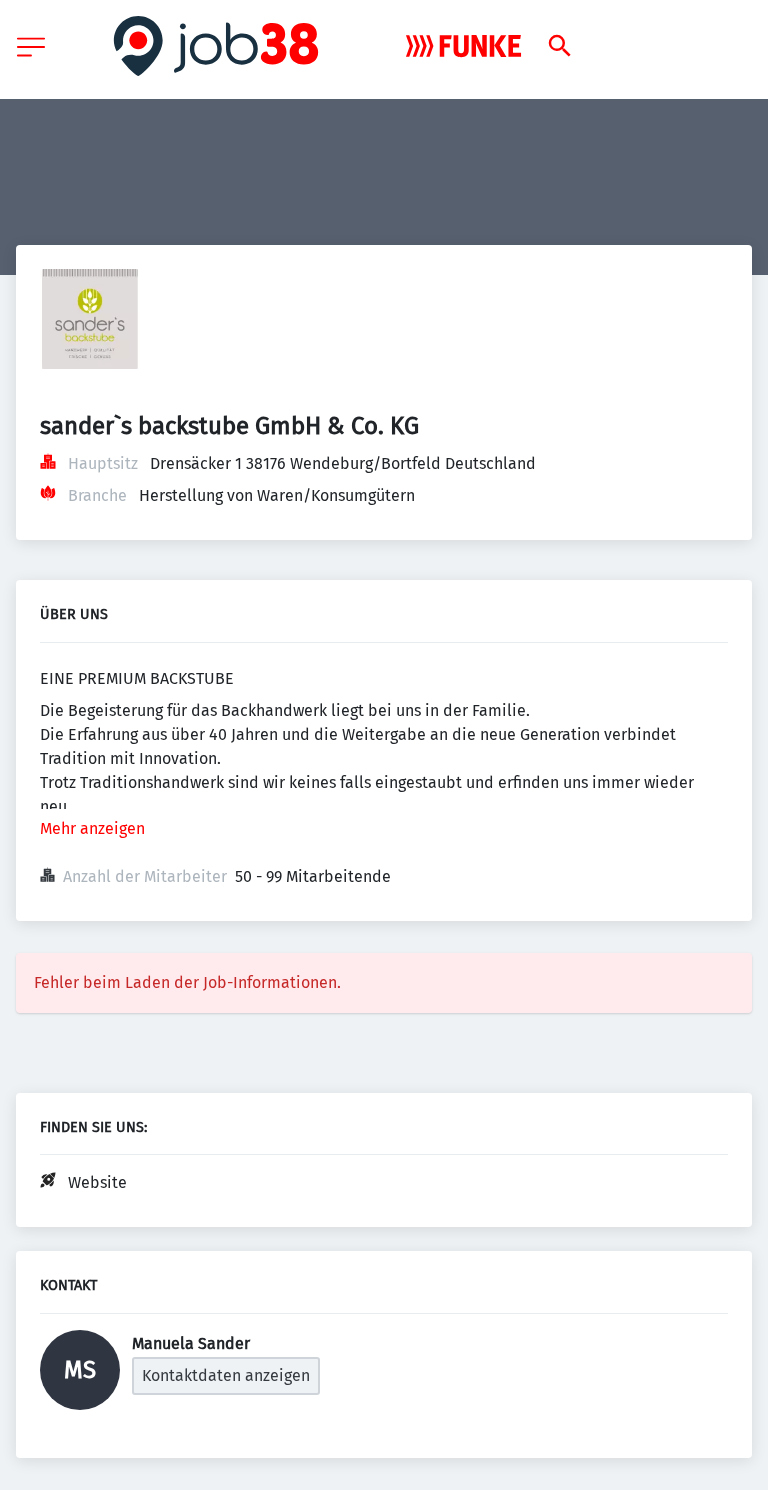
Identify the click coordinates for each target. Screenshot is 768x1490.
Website (97, 1182)
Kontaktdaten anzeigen (226, 1375)
